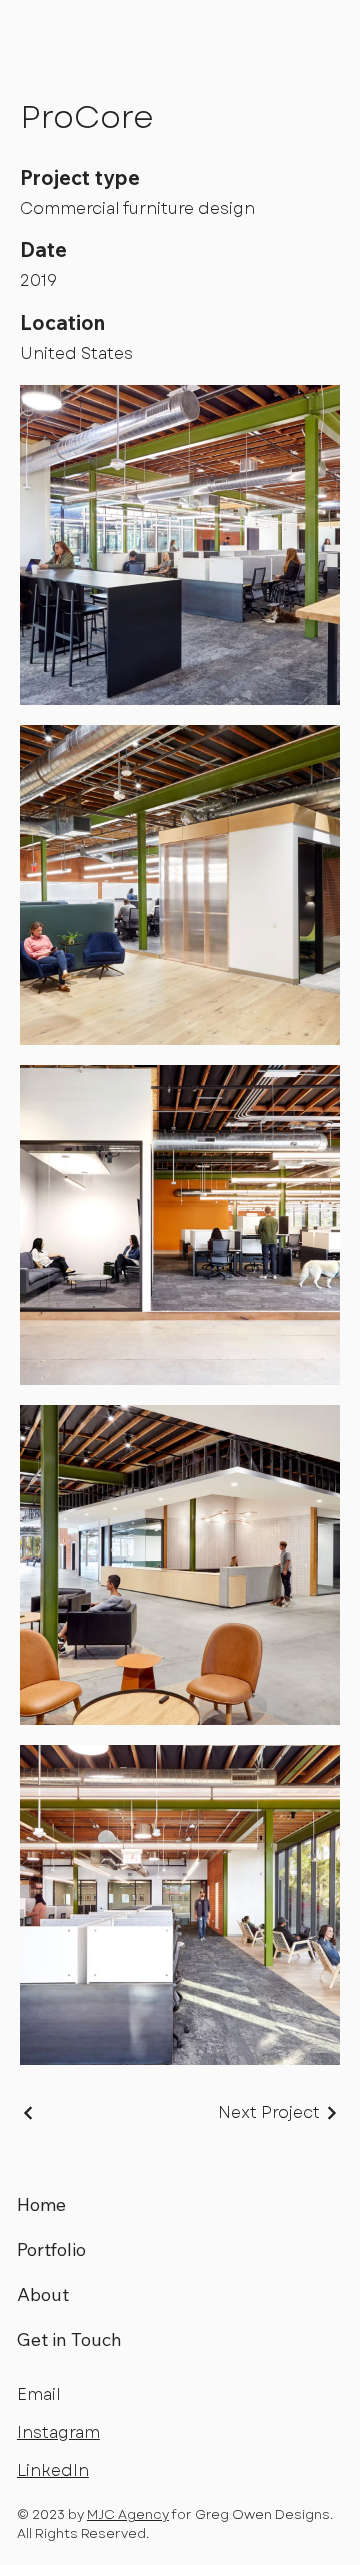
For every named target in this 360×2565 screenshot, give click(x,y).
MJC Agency (128, 2514)
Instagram (58, 2432)
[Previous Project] (29, 2113)
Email (39, 2394)
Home (41, 2204)
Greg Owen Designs (154, 35)
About (43, 2294)
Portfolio (51, 2249)
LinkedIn (53, 2470)
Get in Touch (69, 2339)
